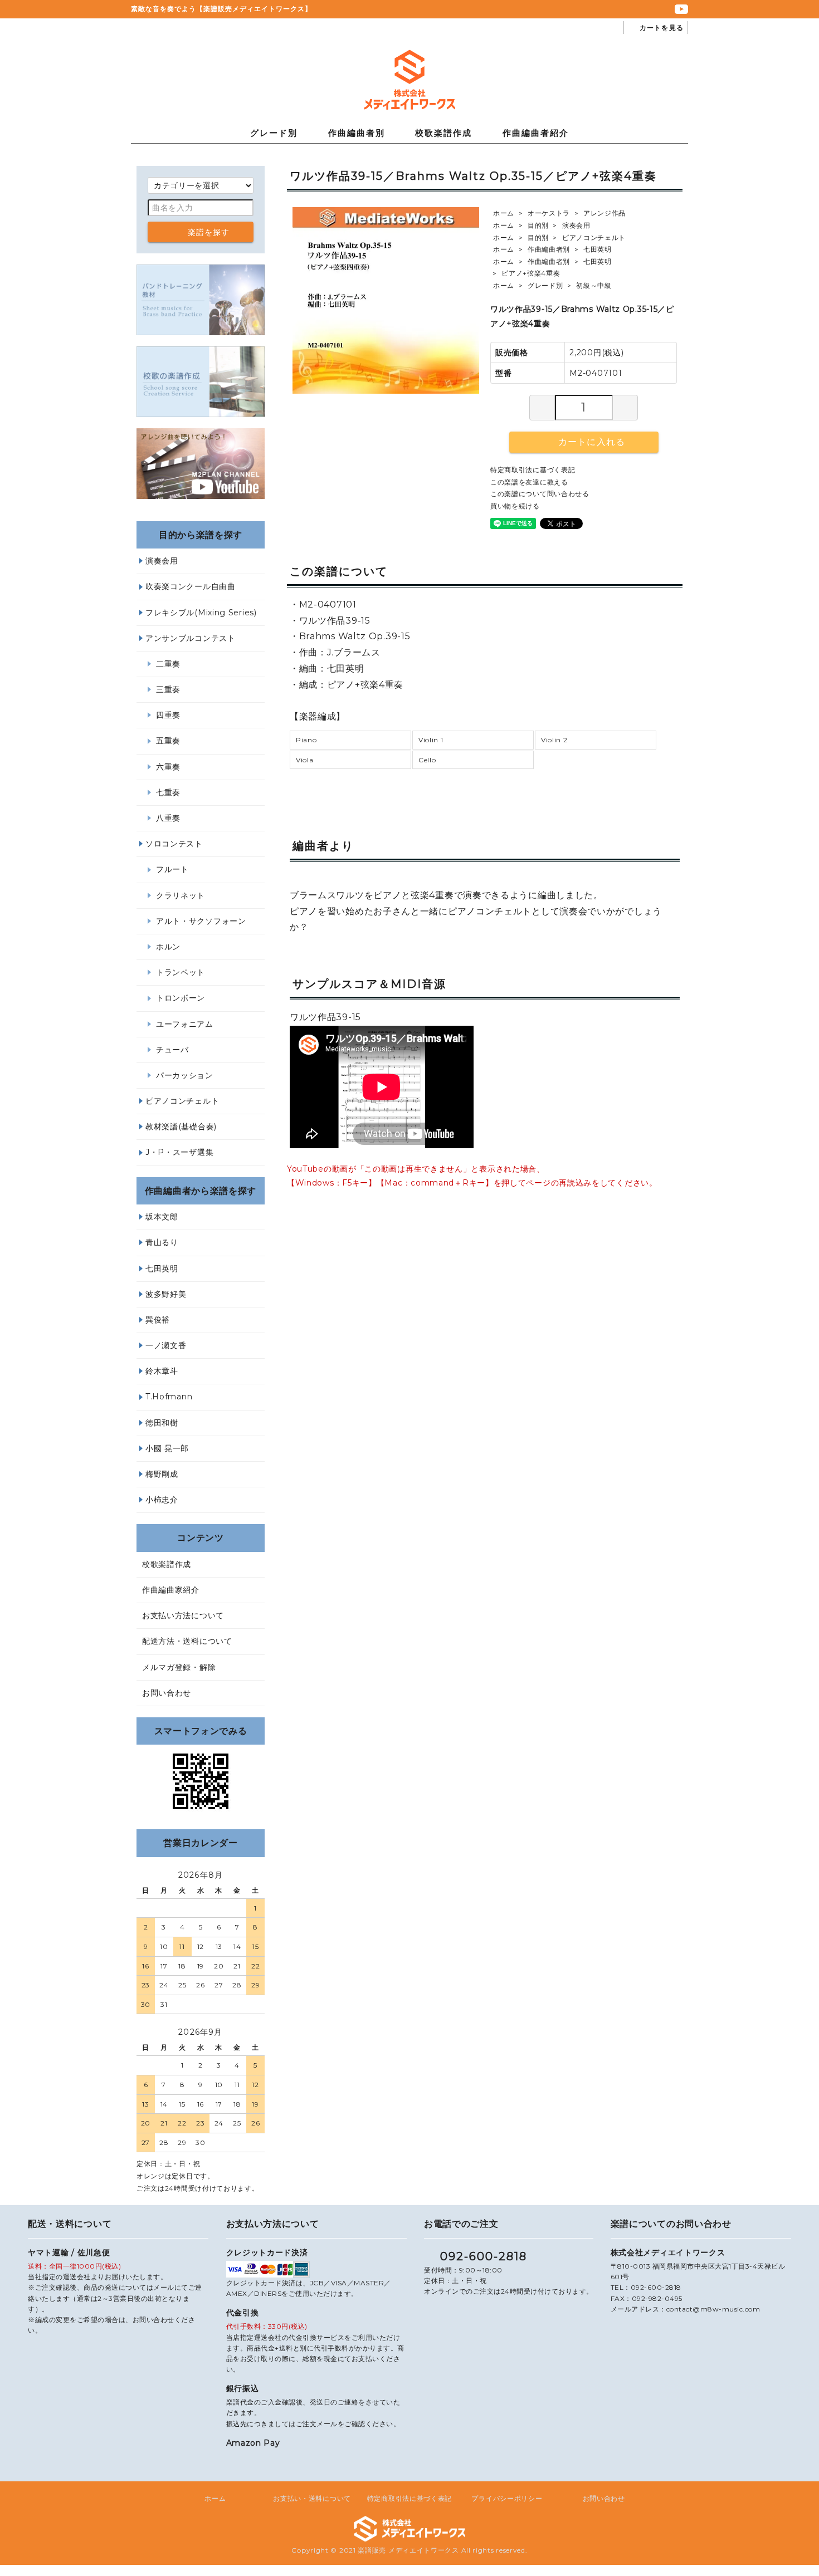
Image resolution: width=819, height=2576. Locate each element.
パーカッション (185, 1075)
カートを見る (662, 28)
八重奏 (168, 818)
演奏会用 (576, 225)
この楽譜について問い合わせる (540, 494)
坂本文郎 (162, 1217)
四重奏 (168, 715)
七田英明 (598, 249)
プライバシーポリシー (507, 2498)
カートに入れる (592, 442)
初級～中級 (594, 285)
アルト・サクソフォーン (201, 921)
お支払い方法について (183, 1615)
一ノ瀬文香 (166, 1345)
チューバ (172, 1050)
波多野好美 (166, 1294)
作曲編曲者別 (357, 133)
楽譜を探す (209, 232)
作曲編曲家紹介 (171, 1590)
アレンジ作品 (604, 213)
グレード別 (274, 133)
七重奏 (168, 792)
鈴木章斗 (162, 1371)
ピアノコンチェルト (594, 237)
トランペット (181, 972)
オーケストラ (549, 213)
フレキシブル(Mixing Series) (201, 613)
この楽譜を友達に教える (529, 482)
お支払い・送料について (312, 2498)
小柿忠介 (162, 1500)
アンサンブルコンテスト (191, 638)
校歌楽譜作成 (443, 133)
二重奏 (168, 664)
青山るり (162, 1242)
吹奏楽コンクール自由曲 (191, 586)
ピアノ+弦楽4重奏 (531, 273)
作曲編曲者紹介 (536, 133)
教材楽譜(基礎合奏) (181, 1127)
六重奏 (168, 767)
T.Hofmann (169, 1397)
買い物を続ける (515, 506)
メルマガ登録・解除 (179, 1667)
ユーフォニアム (185, 1024)
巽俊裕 (158, 1320)
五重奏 (168, 741)
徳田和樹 (162, 1423)
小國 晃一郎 (167, 1448)
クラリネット (181, 895)
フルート (172, 869)
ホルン (168, 947)
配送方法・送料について (187, 1641)
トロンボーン (181, 998)
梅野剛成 (162, 1474)
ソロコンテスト (174, 844)
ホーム (504, 213)
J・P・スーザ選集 (179, 1152)
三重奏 (168, 689)
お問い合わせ (167, 1693)
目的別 (538, 225)
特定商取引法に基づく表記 (533, 470)
